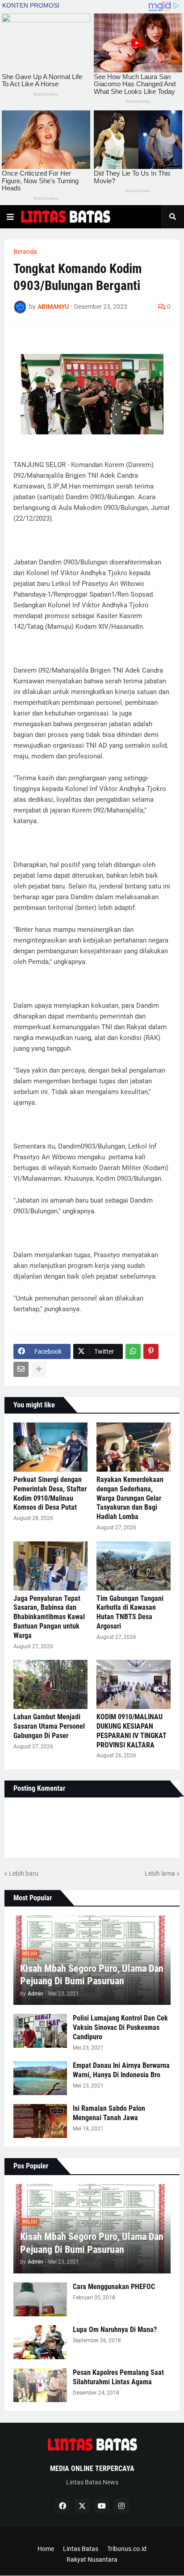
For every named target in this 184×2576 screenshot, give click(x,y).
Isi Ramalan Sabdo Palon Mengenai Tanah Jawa (109, 2113)
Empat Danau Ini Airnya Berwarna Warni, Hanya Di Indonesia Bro (121, 2070)
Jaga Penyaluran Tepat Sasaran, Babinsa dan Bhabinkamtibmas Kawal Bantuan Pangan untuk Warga (49, 1617)
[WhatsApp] (133, 1351)
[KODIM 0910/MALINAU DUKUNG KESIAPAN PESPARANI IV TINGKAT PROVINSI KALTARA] (134, 1684)
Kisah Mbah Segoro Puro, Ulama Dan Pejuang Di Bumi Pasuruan (92, 1975)
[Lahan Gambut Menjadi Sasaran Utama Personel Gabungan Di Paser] (50, 1684)
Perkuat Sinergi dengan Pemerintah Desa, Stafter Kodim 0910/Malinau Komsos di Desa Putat (50, 1493)
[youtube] (102, 2506)
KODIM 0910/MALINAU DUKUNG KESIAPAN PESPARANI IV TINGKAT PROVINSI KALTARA (132, 1731)
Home (46, 2549)
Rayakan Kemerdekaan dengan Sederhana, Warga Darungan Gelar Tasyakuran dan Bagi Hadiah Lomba (130, 1498)
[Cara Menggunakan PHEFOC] (40, 2299)
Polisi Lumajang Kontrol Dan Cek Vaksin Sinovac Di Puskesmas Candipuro (120, 2027)
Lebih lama (160, 1873)
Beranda (25, 252)
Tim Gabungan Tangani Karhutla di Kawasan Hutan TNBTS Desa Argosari (130, 1612)
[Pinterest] (151, 1351)
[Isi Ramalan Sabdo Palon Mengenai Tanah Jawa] (40, 2121)
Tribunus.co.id (127, 2549)
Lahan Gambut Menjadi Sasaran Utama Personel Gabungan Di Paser (49, 1726)
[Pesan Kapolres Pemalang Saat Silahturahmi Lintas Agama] (40, 2385)
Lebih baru (24, 1873)
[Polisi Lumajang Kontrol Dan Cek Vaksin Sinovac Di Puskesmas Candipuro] (40, 2031)
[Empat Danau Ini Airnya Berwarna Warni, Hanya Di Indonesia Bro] (40, 2078)
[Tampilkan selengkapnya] (39, 1369)
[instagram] (121, 2506)
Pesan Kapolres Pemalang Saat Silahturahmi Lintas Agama (118, 2377)
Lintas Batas (81, 2549)
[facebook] (63, 2506)
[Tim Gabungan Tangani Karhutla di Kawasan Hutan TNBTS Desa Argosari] (134, 1566)
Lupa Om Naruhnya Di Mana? (115, 2330)
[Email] (21, 1369)
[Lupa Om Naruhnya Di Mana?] (40, 2342)
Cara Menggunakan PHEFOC (114, 2287)
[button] (10, 217)
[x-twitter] (82, 2506)
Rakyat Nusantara (92, 2559)
